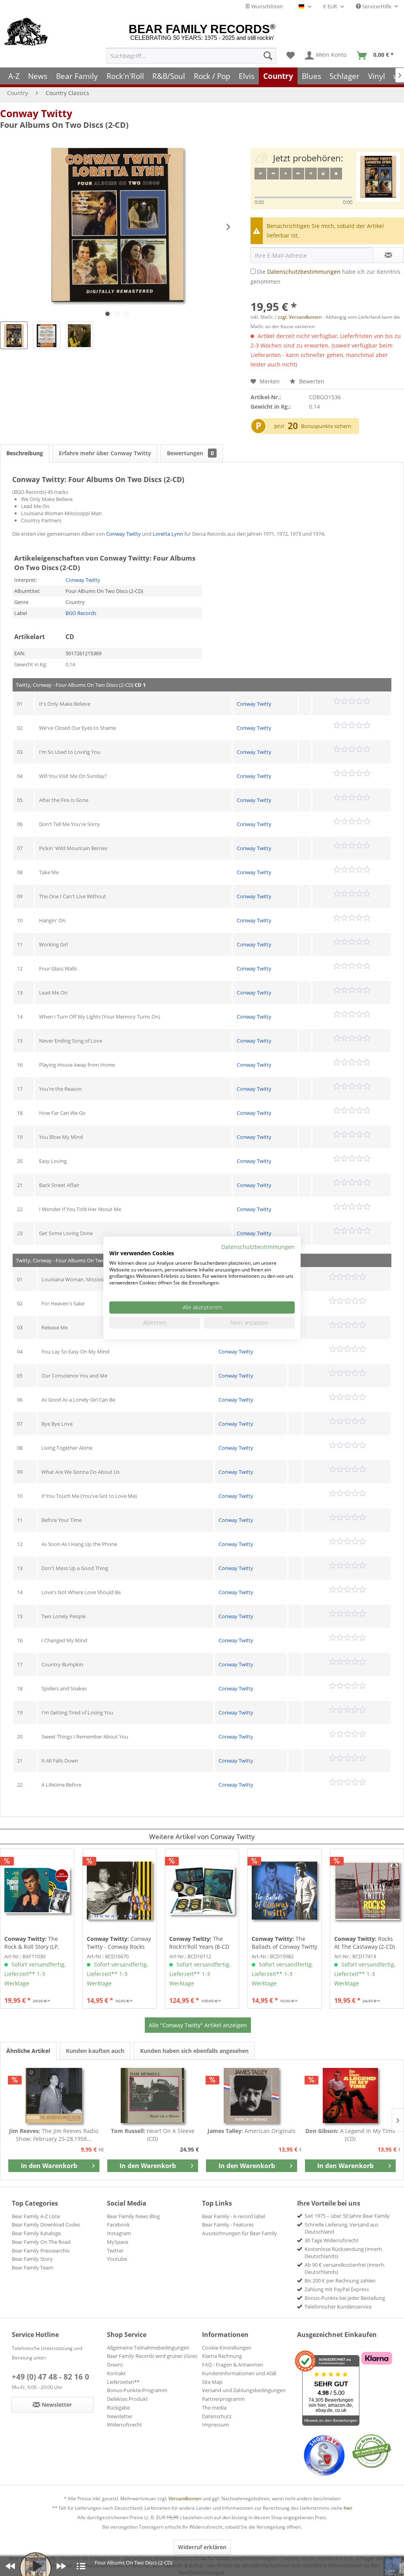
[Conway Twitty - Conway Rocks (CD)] (120, 1891)
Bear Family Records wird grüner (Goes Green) (152, 2360)
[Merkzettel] (291, 56)
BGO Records (81, 613)
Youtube (117, 2259)
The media (214, 2408)
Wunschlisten (267, 6)
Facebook (118, 2225)
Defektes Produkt (127, 2399)
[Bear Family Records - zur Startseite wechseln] (26, 32)
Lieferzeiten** (123, 2382)
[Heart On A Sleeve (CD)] (153, 2096)
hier (348, 2508)
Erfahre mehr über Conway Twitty (105, 453)
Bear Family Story (32, 2259)
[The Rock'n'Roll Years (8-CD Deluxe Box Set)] (202, 1891)
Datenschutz (217, 2416)
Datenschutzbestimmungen (304, 272)
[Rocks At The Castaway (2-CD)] (367, 1891)
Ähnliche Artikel (28, 2051)
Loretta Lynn (168, 534)
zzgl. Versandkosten (300, 317)
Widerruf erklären (202, 2547)
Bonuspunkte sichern (326, 426)
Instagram (119, 2233)
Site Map (212, 2382)
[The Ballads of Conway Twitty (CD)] (284, 1891)
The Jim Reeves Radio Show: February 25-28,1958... (54, 2135)
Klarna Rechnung (222, 2356)
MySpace (118, 2242)
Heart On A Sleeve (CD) (153, 2135)
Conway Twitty (36, 113)
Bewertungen (190, 453)
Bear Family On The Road (41, 2242)
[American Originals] (252, 2096)
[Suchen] (268, 56)
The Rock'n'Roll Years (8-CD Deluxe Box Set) (199, 1943)
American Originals (252, 2131)
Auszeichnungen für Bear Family (239, 2233)
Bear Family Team (33, 2268)
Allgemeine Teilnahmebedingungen (148, 2348)
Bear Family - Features (228, 2225)
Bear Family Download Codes (46, 2225)
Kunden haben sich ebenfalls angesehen (194, 2051)
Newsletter (120, 2416)
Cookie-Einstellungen (227, 2348)
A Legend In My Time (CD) (350, 2135)
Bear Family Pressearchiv (41, 2251)
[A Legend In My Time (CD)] (351, 2096)
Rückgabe (118, 2408)
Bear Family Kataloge (36, 2233)
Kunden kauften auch (95, 2051)
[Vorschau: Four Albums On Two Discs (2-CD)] (14, 335)
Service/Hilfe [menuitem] (377, 6)
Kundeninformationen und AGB (239, 2373)
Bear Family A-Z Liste (36, 2216)
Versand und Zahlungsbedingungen (244, 2390)
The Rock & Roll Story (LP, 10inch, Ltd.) (32, 1943)
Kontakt (116, 2373)
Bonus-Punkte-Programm (137, 2390)
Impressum (215, 2425)
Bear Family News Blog (133, 2216)
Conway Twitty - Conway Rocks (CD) (119, 1943)
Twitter (115, 2251)
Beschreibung (25, 453)
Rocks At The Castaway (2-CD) (365, 1943)
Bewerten (311, 381)
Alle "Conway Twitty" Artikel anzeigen (198, 2025)
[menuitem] (191, 56)
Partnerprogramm (224, 2399)
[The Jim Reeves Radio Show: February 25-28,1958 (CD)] (54, 2096)
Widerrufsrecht (124, 2425)
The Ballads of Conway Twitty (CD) (284, 1943)
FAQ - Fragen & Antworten (233, 2365)
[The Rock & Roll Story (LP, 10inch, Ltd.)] (37, 1891)
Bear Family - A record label (234, 2216)
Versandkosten (185, 2498)
